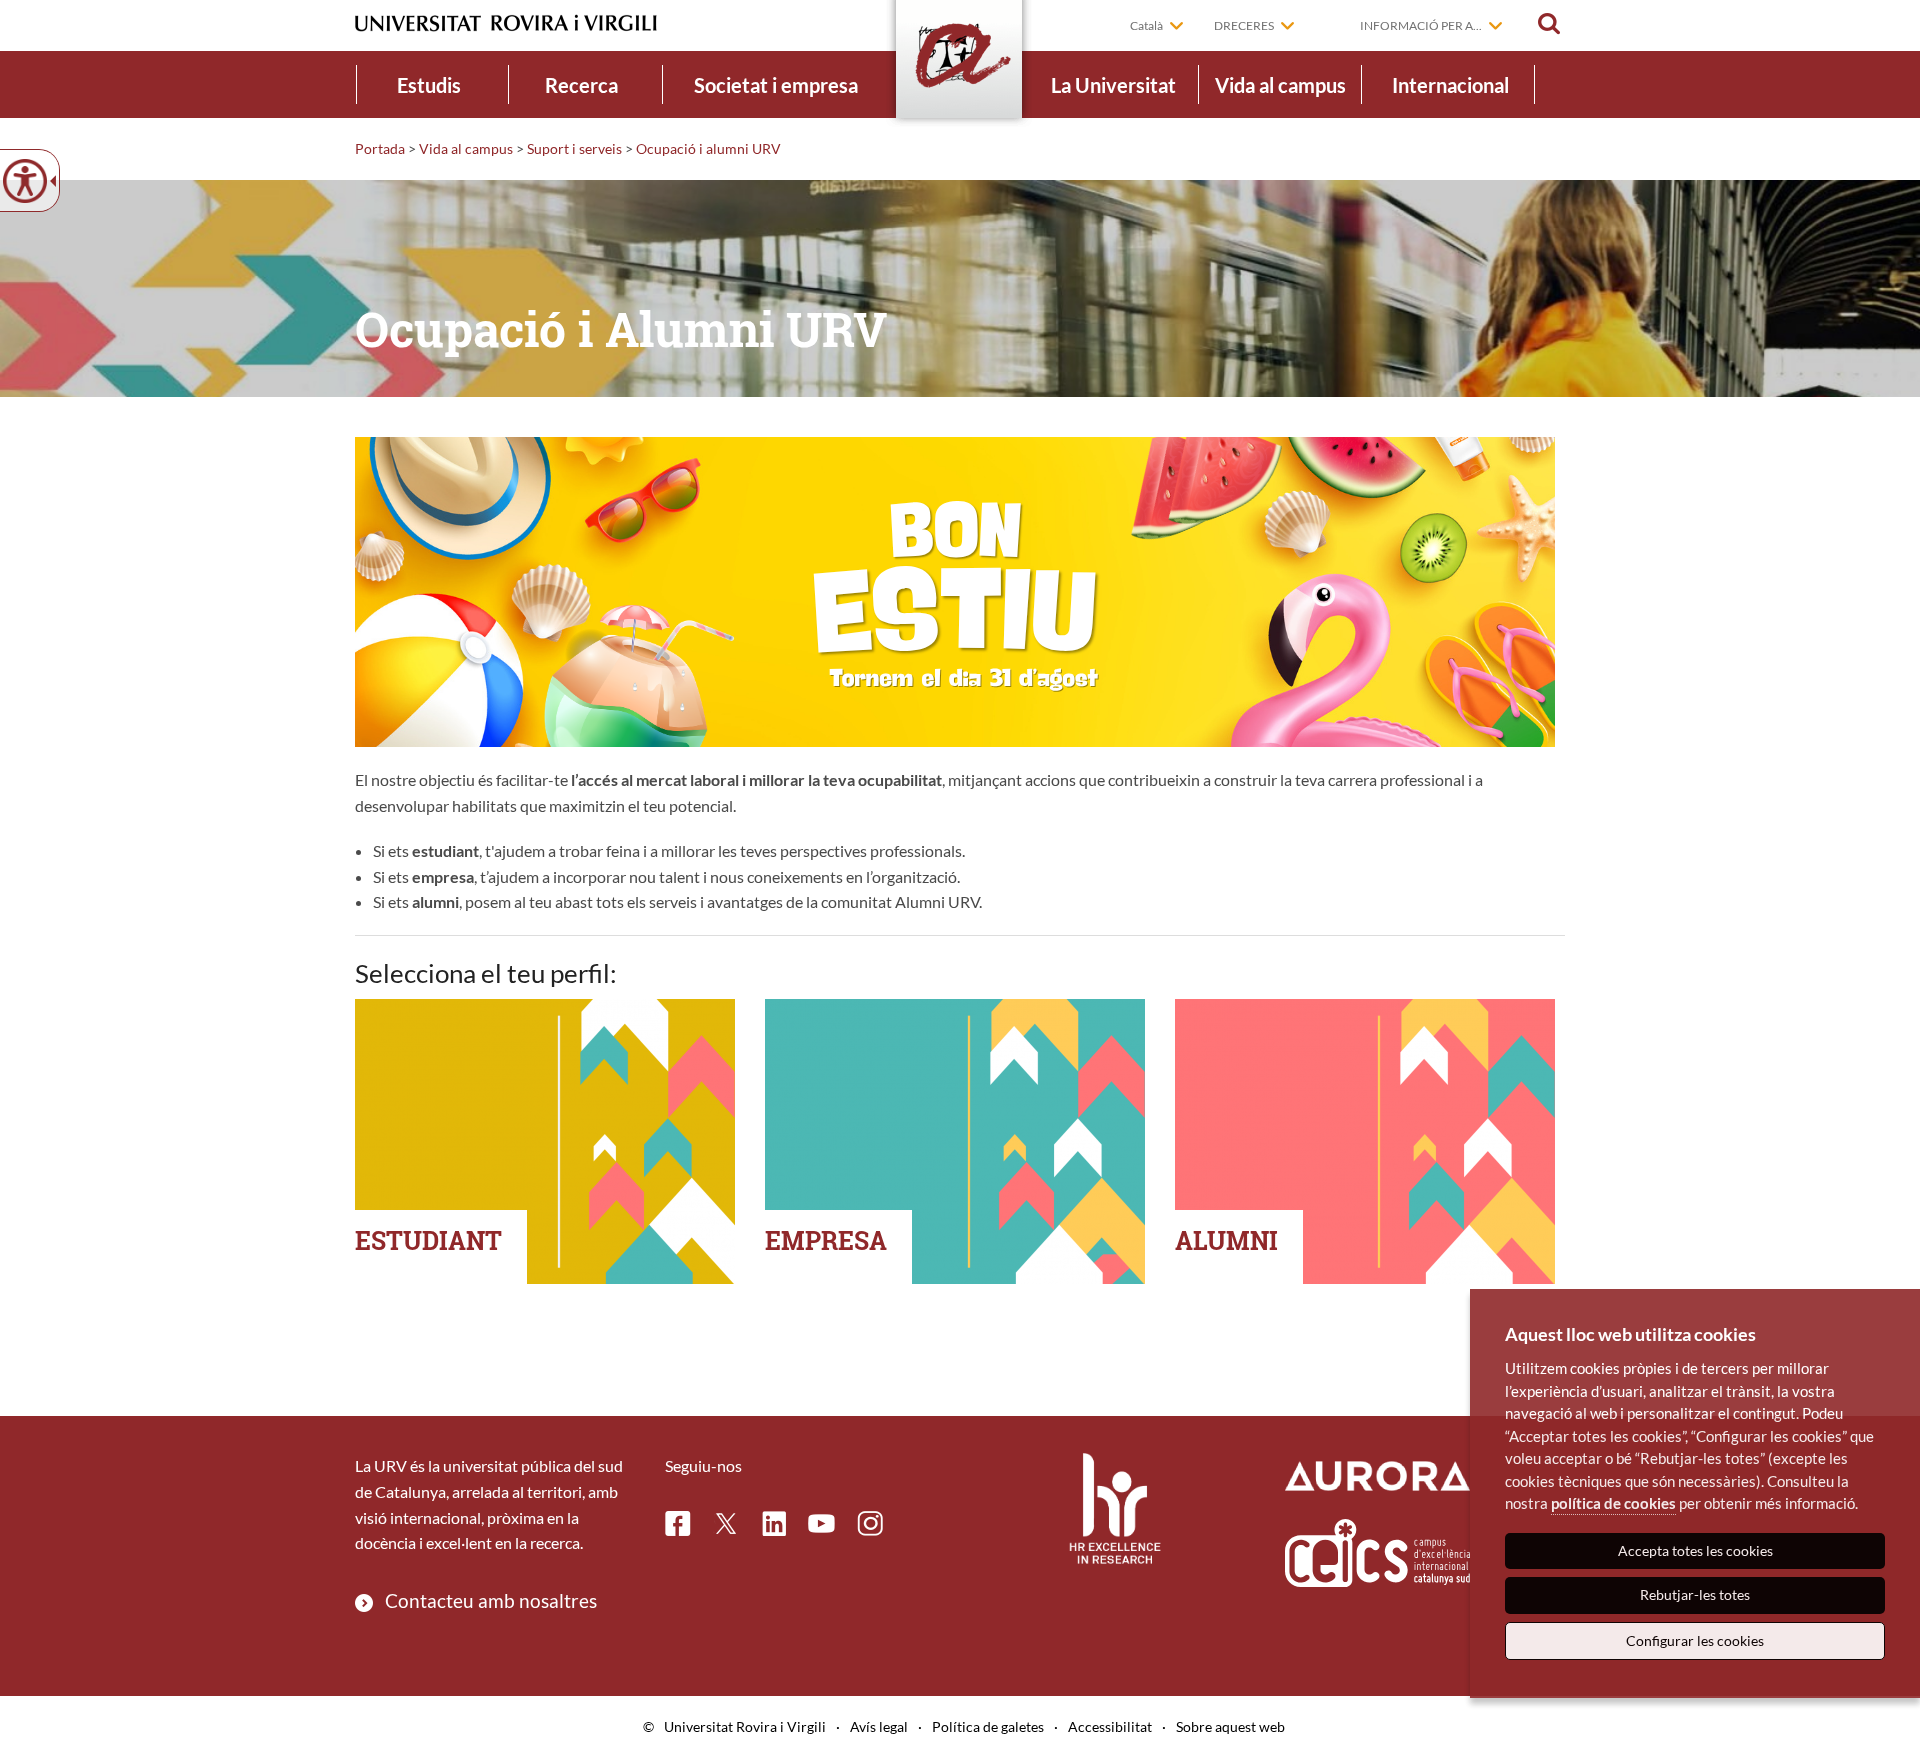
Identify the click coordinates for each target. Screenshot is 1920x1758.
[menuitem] (429, 84)
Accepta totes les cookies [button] (1695, 1550)
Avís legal (879, 1726)
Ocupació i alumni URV (708, 148)
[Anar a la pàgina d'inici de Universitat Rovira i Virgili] (506, 23)
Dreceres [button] (1244, 25)
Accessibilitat (1110, 1726)
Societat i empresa (776, 85)
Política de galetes (988, 1726)
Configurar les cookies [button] (1695, 1640)
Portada (380, 148)
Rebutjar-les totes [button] (1695, 1594)
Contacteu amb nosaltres (491, 1600)
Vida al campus (1280, 85)
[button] (1549, 24)
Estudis (429, 85)
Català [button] (1146, 25)
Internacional (1450, 85)
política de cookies (1613, 1503)
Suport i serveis (574, 148)
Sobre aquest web (1230, 1726)
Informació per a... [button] (1421, 25)
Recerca (581, 85)
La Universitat (1113, 85)
